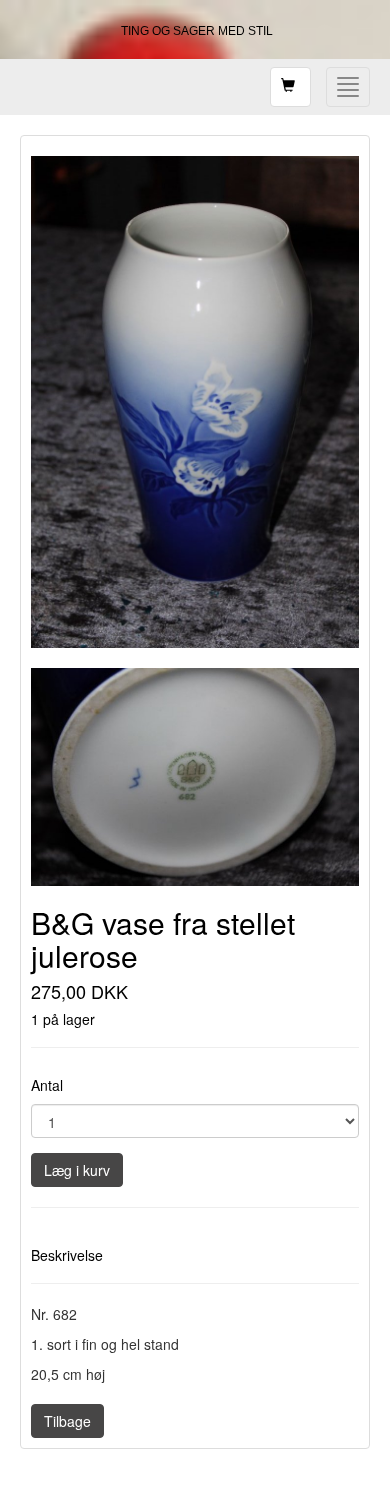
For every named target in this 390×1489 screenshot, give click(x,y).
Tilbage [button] (67, 1421)
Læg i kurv (77, 1170)
